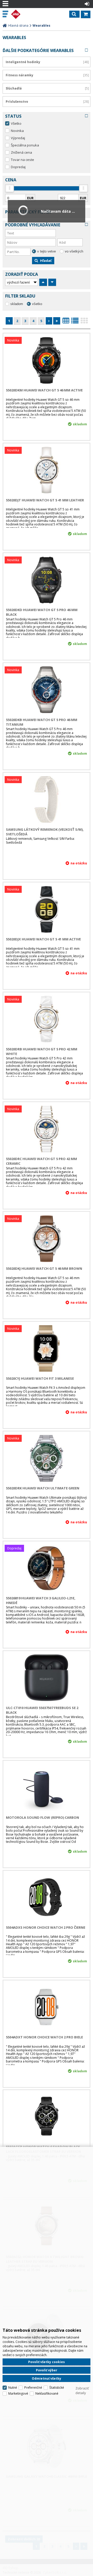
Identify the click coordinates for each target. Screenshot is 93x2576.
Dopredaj (18, 167)
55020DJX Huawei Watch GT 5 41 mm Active (43, 939)
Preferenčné (33, 2388)
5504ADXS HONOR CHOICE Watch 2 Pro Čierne (46, 1927)
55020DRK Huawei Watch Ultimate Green (43, 1488)
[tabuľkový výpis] (66, 322)
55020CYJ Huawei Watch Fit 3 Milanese (40, 1378)
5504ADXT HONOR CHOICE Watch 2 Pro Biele (44, 2037)
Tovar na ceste (22, 160)
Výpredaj (18, 138)
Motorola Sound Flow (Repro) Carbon (42, 1817)
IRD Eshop (26, 14)
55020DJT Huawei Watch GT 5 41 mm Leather (45, 500)
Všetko (16, 123)
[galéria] (84, 322)
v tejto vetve (47, 251)
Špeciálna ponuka (25, 145)
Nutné (13, 2388)
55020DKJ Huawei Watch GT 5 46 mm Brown (44, 1268)
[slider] (10, 188)
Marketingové (18, 2393)
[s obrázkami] (75, 322)
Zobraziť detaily (82, 2391)
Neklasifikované (47, 2393)
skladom (17, 304)
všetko (37, 304)
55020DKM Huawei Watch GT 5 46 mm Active (44, 390)
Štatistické (57, 2388)
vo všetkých (74, 251)
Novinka (17, 131)
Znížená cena (21, 152)
